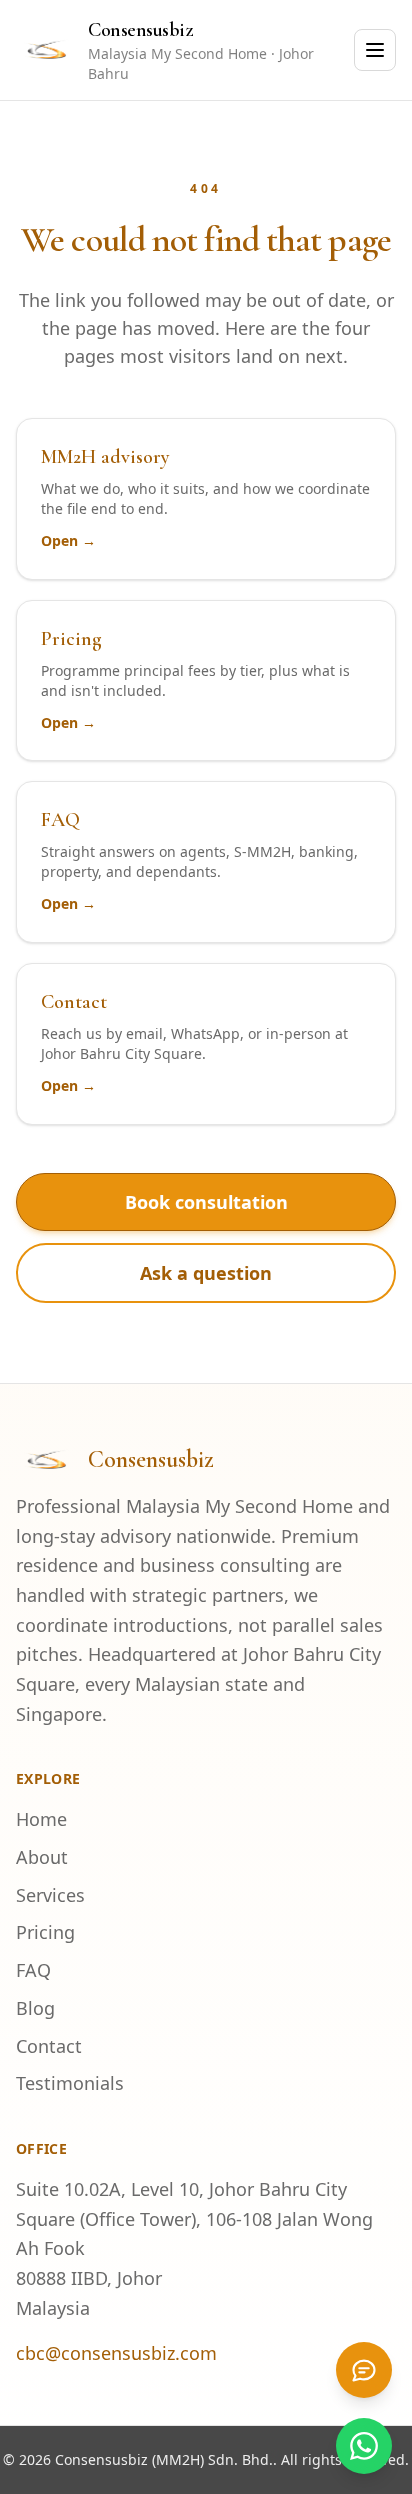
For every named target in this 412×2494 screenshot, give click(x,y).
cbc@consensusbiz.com (116, 2353)
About (42, 1857)
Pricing (45, 1932)
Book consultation (206, 1202)
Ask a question (206, 1273)
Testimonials (70, 2083)
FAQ (33, 1970)
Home (41, 1819)
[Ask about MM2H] (364, 2370)
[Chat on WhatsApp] (364, 2446)
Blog (35, 2008)
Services (50, 1895)
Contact (49, 2046)
